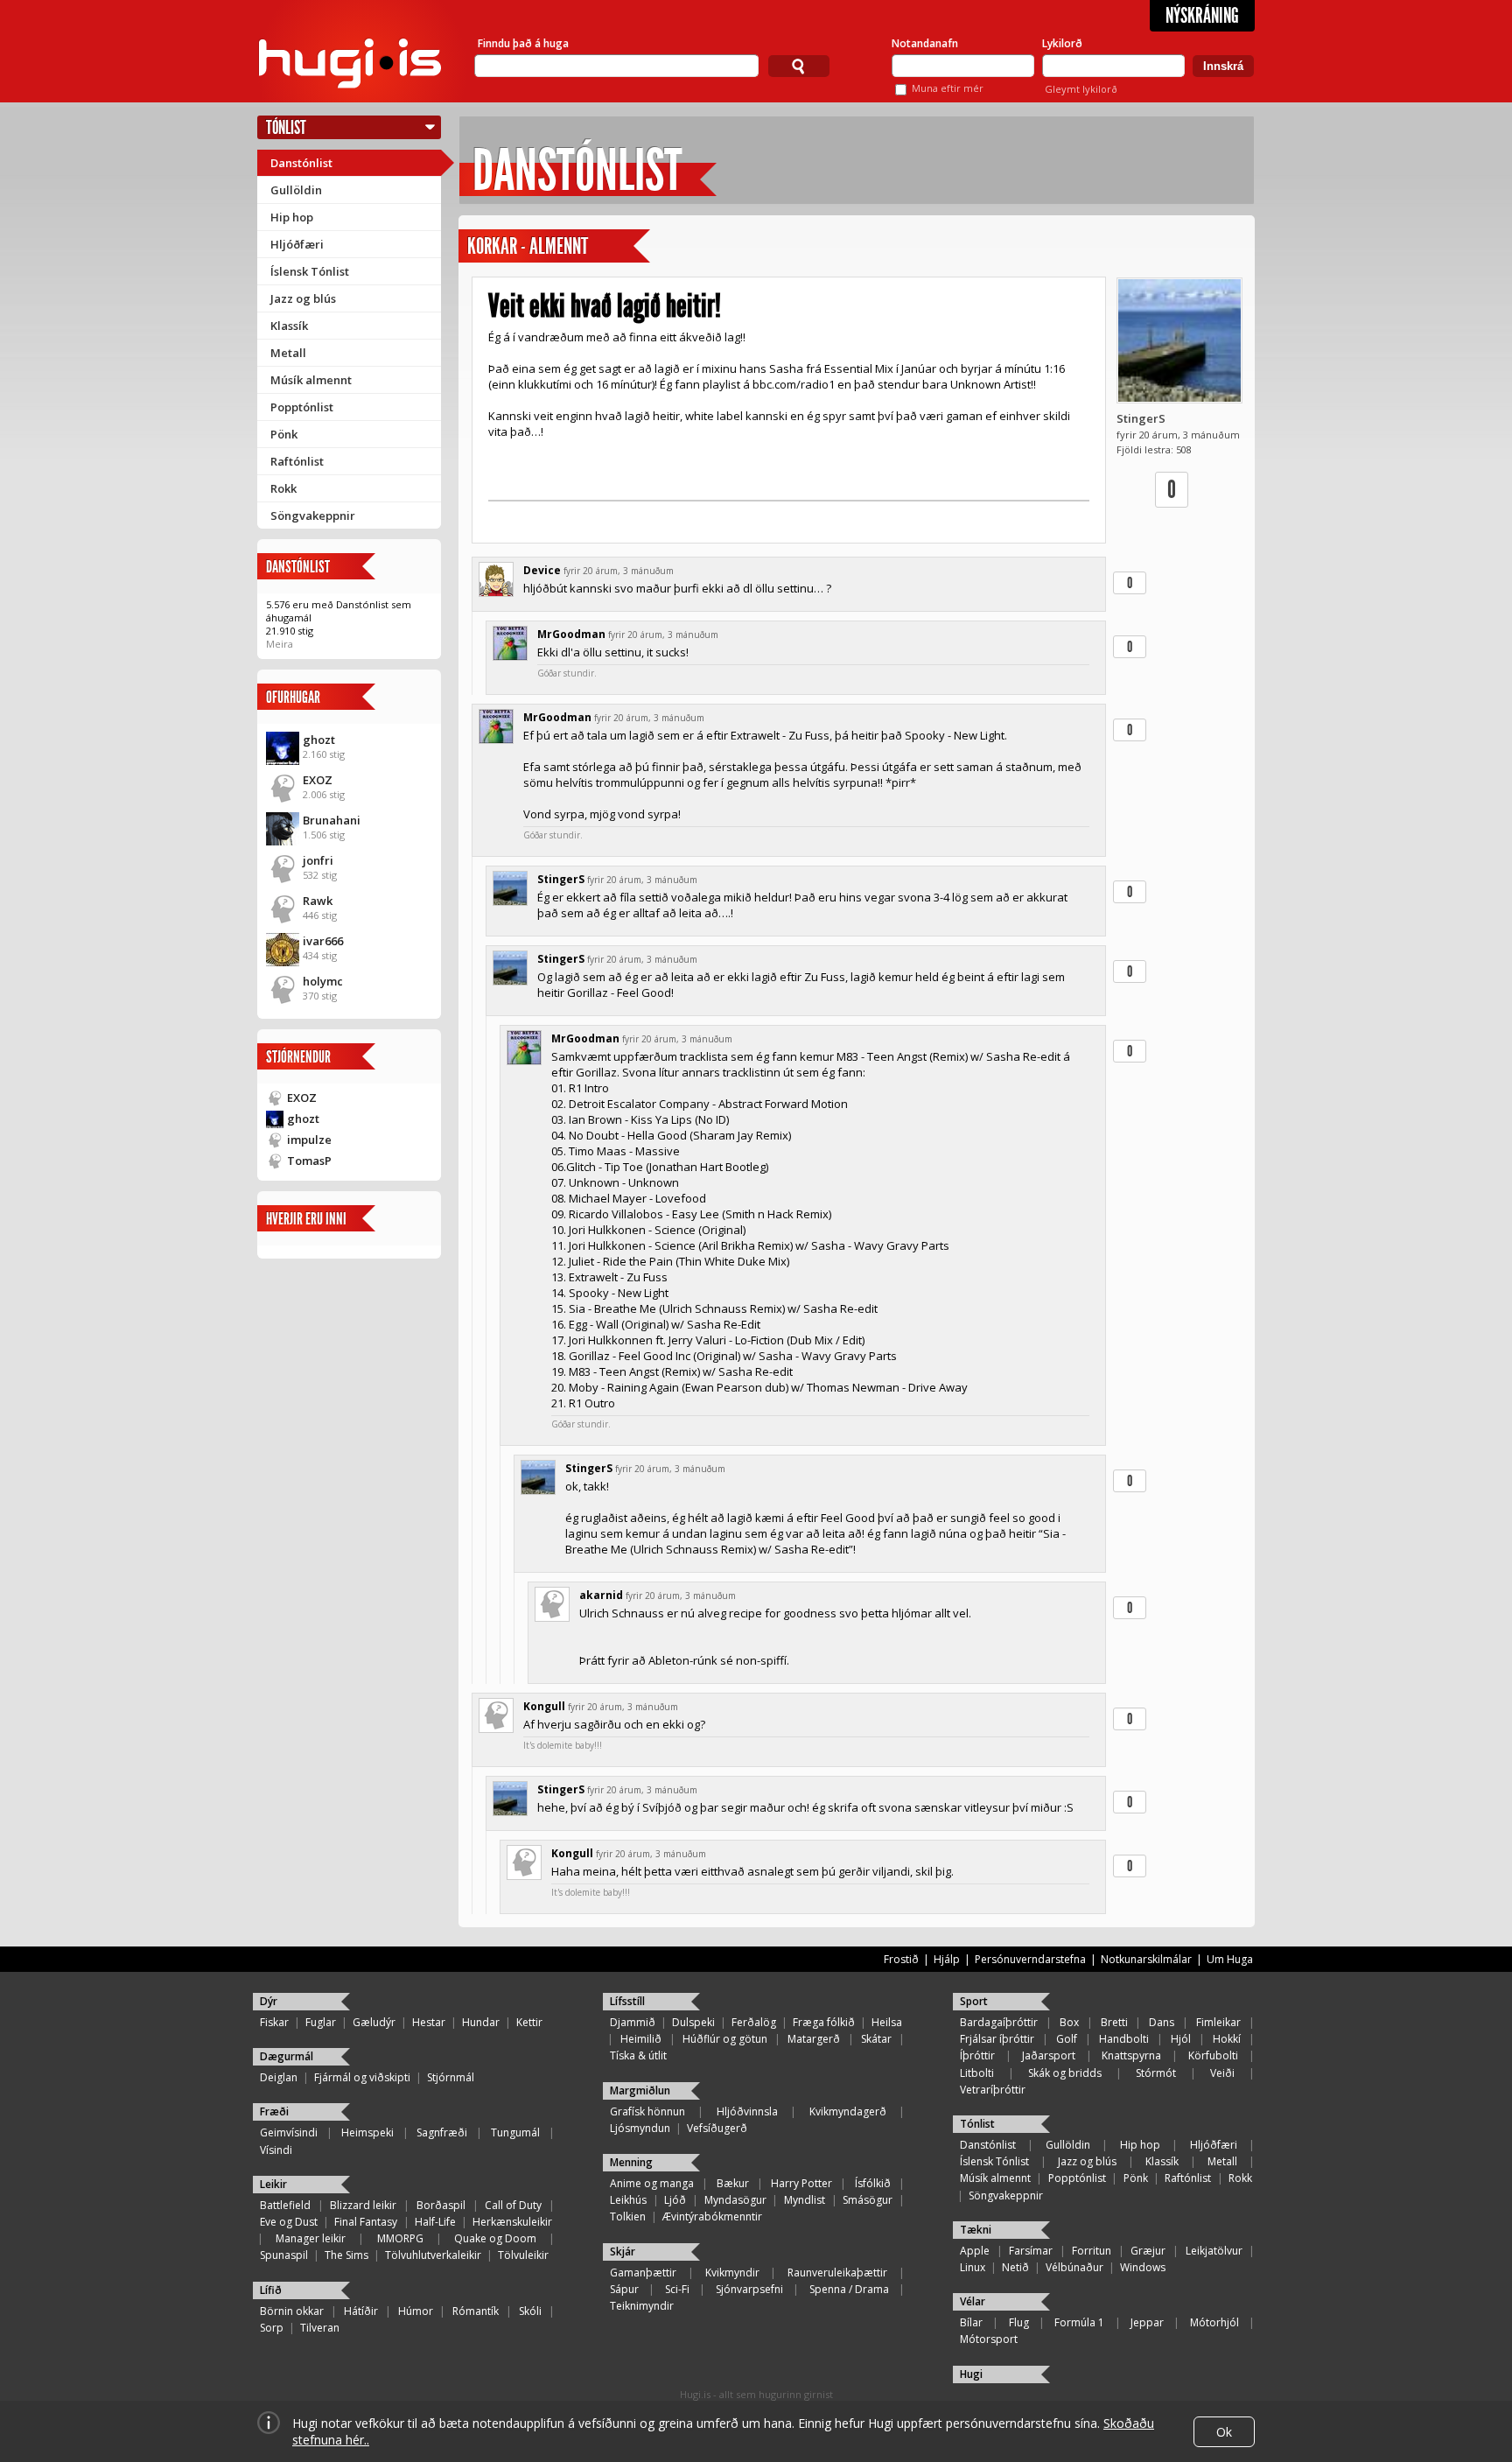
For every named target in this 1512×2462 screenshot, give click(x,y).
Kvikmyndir (732, 2273)
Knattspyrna (1131, 2055)
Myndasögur (735, 2200)
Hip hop (292, 217)
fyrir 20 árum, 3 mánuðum (619, 571)
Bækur (733, 2183)
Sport (974, 2001)
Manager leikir (311, 2238)
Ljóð (675, 2200)
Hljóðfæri (297, 244)
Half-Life (435, 2222)
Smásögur (868, 2200)
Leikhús (628, 2200)
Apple (975, 2251)
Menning (631, 2162)
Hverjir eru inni (306, 1219)
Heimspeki (367, 2132)
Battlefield (285, 2205)
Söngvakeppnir (313, 516)
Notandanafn (925, 43)
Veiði (1222, 2073)
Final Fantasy (366, 2222)
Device (542, 570)
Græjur (1148, 2251)
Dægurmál (287, 2056)
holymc (323, 981)
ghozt (319, 740)
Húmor (416, 2311)
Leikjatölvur (1214, 2251)
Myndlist (805, 2200)
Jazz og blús (303, 298)
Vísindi (276, 2150)
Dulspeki (693, 2022)
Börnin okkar (292, 2311)
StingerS (1141, 418)
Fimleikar (1218, 2022)
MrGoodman (571, 634)
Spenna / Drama (849, 2289)
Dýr (269, 2001)
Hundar (481, 2022)
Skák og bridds (1065, 2073)
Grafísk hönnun (647, 2111)
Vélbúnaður (1074, 2267)
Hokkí (1227, 2039)
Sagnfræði (442, 2132)
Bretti (1114, 2022)
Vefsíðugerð (717, 2128)
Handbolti (1124, 2039)
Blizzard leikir (363, 2205)
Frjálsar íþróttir (997, 2039)
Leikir (273, 2184)
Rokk (283, 488)
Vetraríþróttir (993, 2090)
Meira (280, 644)
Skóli (530, 2311)
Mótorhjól (1214, 2322)
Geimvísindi (289, 2132)
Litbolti (977, 2073)
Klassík (289, 326)
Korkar (492, 246)
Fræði (274, 2111)
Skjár (623, 2252)
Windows (1143, 2267)
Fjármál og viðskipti (362, 2077)
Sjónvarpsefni (749, 2289)
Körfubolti (1213, 2055)
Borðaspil (441, 2205)
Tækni (976, 2230)
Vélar (973, 2301)
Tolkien (628, 2217)
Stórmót (1156, 2073)
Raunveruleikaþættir (837, 2273)
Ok (1224, 2432)
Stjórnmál (451, 2077)
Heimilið (641, 2039)
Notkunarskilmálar (1146, 1959)
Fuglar (321, 2022)
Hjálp (947, 1959)
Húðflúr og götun (725, 2039)
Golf (1067, 2039)
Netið (1015, 2267)
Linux (973, 2267)
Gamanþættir (643, 2273)
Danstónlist (301, 163)
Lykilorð (1062, 43)
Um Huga (1230, 1959)
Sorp (272, 2328)
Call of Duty (513, 2205)
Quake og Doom (495, 2238)
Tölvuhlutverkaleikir (433, 2255)
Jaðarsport (1049, 2055)
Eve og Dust (289, 2222)
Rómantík (476, 2311)
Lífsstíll (627, 2001)
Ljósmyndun (640, 2128)
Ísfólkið (873, 2183)
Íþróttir (977, 2055)
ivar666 (323, 941)
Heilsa (887, 2022)
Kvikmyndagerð (848, 2111)
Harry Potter (801, 2183)
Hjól (1181, 2039)
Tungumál (515, 2132)
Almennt (559, 246)
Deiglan (279, 2077)
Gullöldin (296, 190)
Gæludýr (374, 2022)
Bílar (971, 2322)
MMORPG (400, 2238)
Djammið (633, 2022)
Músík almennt (311, 380)
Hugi (971, 2374)
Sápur (624, 2289)
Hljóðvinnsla (747, 2111)
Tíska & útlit (638, 2055)
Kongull (544, 1706)
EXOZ (318, 780)
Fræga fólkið (824, 2022)
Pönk (284, 434)
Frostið (901, 1959)
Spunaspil (284, 2255)
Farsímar (1031, 2251)
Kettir (529, 2022)
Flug (1019, 2322)
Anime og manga (652, 2183)
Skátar (876, 2039)
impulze (309, 1140)
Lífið (271, 2290)
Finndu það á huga (523, 43)
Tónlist (286, 127)
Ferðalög (754, 2022)
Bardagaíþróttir (999, 2022)
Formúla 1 (1079, 2322)
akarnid (601, 1595)
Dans (1162, 2022)
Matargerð (814, 2039)
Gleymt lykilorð (1081, 89)
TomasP (309, 1161)
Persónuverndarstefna (1030, 1959)
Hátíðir (361, 2311)
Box (1069, 2022)
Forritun (1092, 2251)
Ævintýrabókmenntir (712, 2217)
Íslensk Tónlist (310, 271)
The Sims (346, 2255)
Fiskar (274, 2022)
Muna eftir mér (948, 88)
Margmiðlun (640, 2090)
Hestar (429, 2022)
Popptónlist (302, 407)
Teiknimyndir (642, 2306)
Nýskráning (1202, 16)
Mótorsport (989, 2339)
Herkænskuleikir (512, 2222)
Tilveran (320, 2328)
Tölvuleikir (523, 2255)
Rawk (318, 901)
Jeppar (1147, 2322)
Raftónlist (297, 461)
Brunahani (332, 820)
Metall (288, 353)
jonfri (318, 860)
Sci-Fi (677, 2289)
